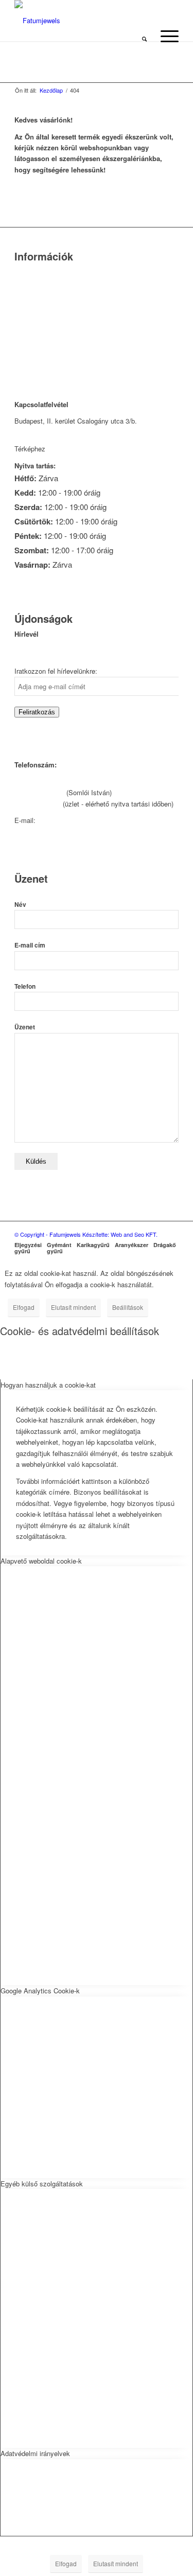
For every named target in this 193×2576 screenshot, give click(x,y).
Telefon (25, 986)
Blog (21, 325)
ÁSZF (23, 351)
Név (20, 905)
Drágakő (165, 1245)
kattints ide (64, 449)
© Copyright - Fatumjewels (48, 1234)
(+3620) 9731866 (39, 792)
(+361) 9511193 (38, 804)
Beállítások (128, 1307)
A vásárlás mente (41, 365)
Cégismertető (34, 273)
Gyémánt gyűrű (59, 1248)
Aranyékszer (131, 1245)
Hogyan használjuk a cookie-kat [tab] (48, 1385)
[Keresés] (144, 36)
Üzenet (25, 1027)
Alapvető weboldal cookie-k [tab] (41, 1561)
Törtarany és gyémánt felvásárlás (64, 299)
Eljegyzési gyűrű (28, 1248)
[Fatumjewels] (56, 21)
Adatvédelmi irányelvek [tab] (35, 2453)
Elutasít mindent (73, 1307)
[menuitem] (144, 36)
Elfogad (24, 1307)
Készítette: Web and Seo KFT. (120, 1234)
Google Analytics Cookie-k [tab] (40, 1991)
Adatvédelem (34, 338)
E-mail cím (30, 945)
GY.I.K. (25, 312)
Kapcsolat (29, 286)
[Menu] (164, 36)
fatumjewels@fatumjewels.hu (81, 820)
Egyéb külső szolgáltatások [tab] (42, 2184)
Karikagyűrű (93, 1245)
